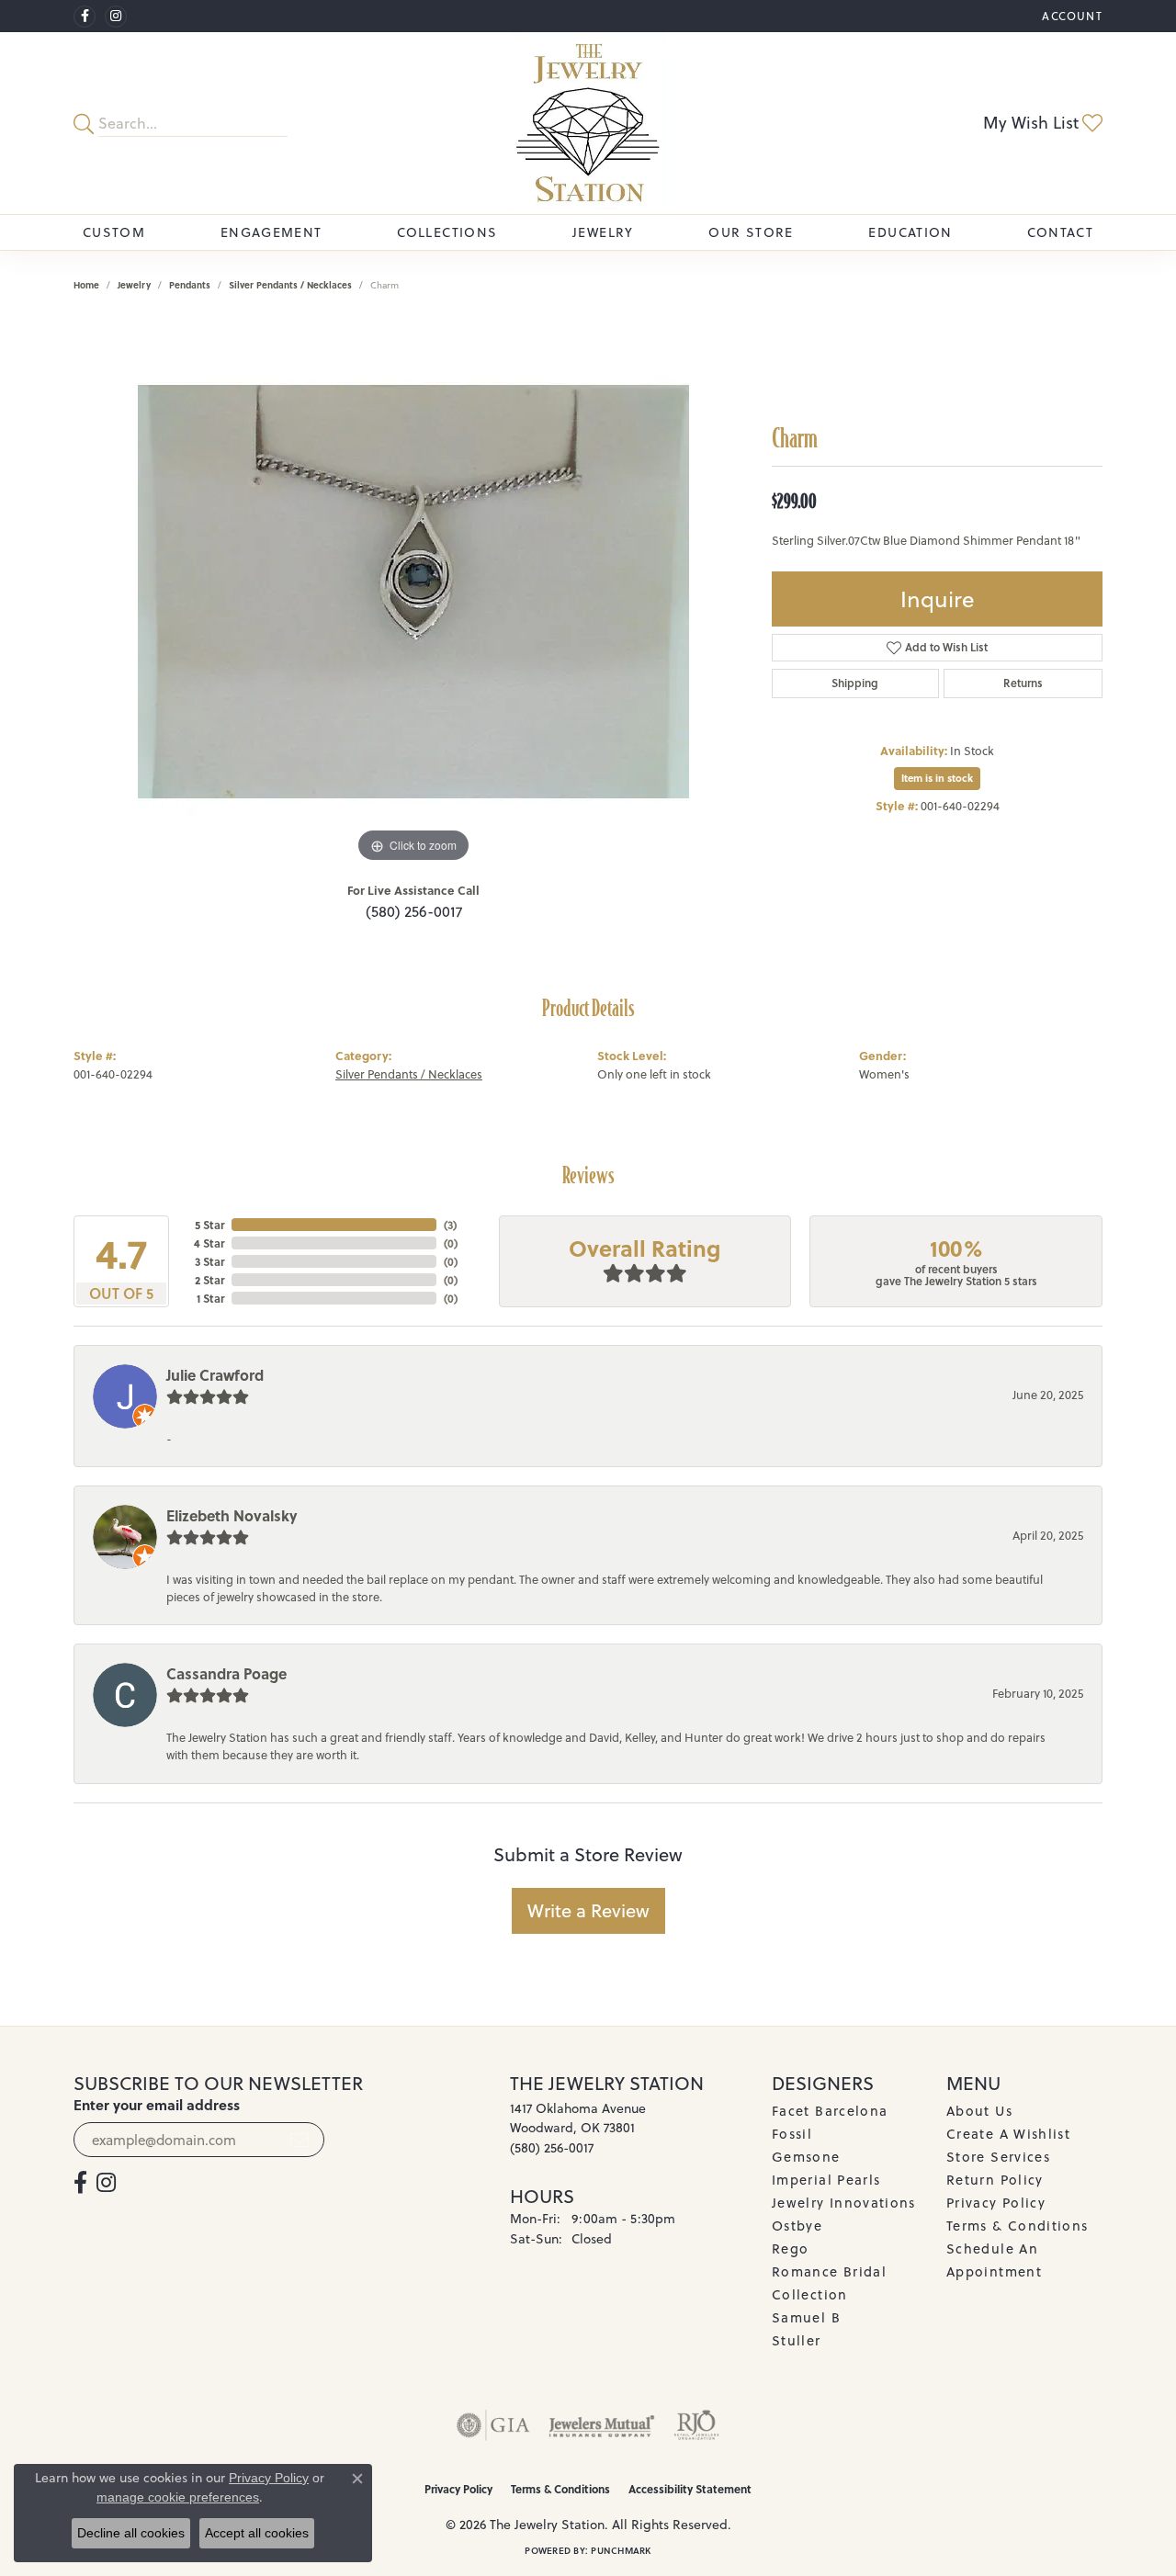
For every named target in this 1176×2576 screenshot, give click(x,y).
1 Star (210, 1298)
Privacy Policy (996, 2203)
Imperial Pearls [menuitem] (826, 2180)
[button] (1070, 16)
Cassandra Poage (226, 1673)
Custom (114, 232)
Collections (447, 232)
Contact (1060, 232)
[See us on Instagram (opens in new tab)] (116, 17)
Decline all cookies (131, 2533)
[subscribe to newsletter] (300, 2140)
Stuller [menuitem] (797, 2340)
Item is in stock (937, 778)
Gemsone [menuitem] (806, 2157)
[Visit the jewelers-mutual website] (601, 2425)
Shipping (855, 683)
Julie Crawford (215, 1375)
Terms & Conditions (1017, 2226)
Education (910, 232)
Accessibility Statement (690, 2489)
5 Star (209, 1225)
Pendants (190, 285)
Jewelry (603, 232)
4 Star (209, 1243)
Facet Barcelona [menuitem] (830, 2111)
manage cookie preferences (178, 2497)
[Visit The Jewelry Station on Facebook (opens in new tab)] (85, 17)
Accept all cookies (257, 2533)
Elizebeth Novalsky (232, 1515)
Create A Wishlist (1008, 2134)
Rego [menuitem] (790, 2248)
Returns (1023, 683)
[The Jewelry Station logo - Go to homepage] (588, 123)
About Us (979, 2111)
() (450, 1225)
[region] (413, 592)
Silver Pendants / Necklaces (290, 285)
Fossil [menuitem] (792, 2134)
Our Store (751, 232)
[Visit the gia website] (493, 2425)
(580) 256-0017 (414, 911)
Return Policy (995, 2180)
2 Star (209, 1280)
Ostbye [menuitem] (797, 2226)
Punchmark (621, 2550)
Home (86, 285)
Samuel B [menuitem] (806, 2317)
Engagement (271, 232)
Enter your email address (157, 2105)
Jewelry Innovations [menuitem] (844, 2203)
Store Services (998, 2157)
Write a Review (588, 1910)
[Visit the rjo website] (696, 2425)
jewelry (134, 285)
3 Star (209, 1261)
